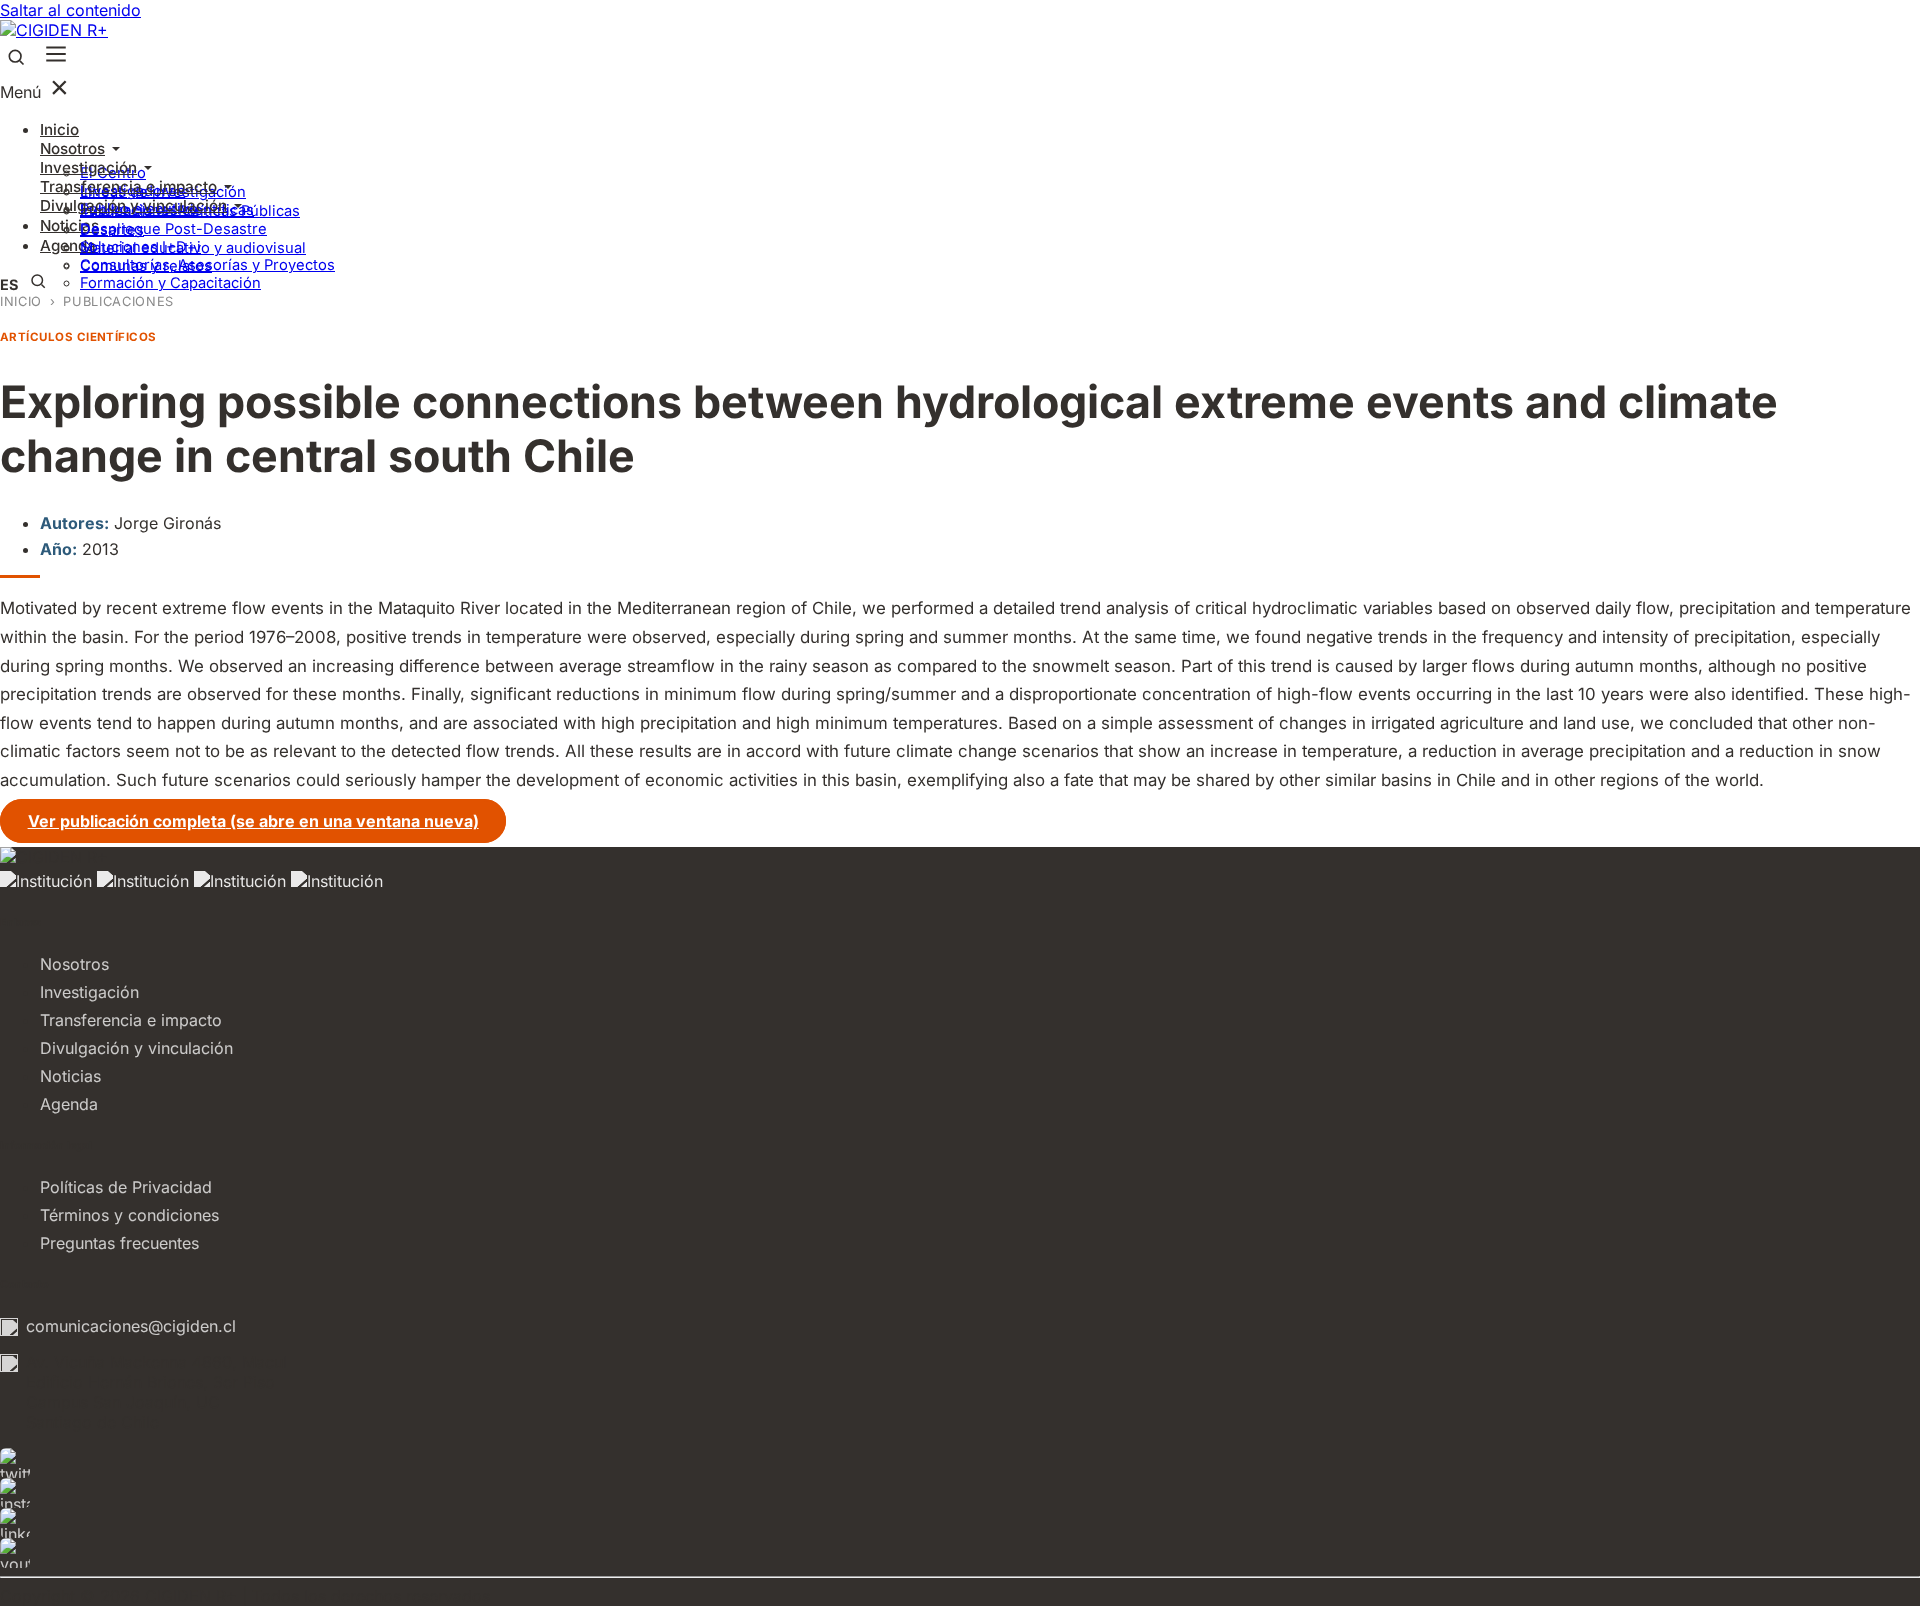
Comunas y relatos (146, 266)
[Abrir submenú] (115, 149)
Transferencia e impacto (128, 186)
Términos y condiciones (129, 1215)
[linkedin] (960, 1523)
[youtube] (960, 1553)
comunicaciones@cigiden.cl (131, 1326)
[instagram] (960, 1493)
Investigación (88, 167)
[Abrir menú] (56, 55)
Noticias (70, 1076)
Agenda (69, 1104)
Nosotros (72, 148)
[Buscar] (16, 58)
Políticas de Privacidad (126, 1187)
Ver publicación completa (253, 821)
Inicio (59, 129)
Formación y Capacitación (170, 283)
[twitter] (960, 1463)
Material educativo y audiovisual (193, 248)
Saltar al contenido (70, 10)
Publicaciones (118, 301)
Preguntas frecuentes (119, 1243)
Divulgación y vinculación (133, 205)
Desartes (112, 230)
